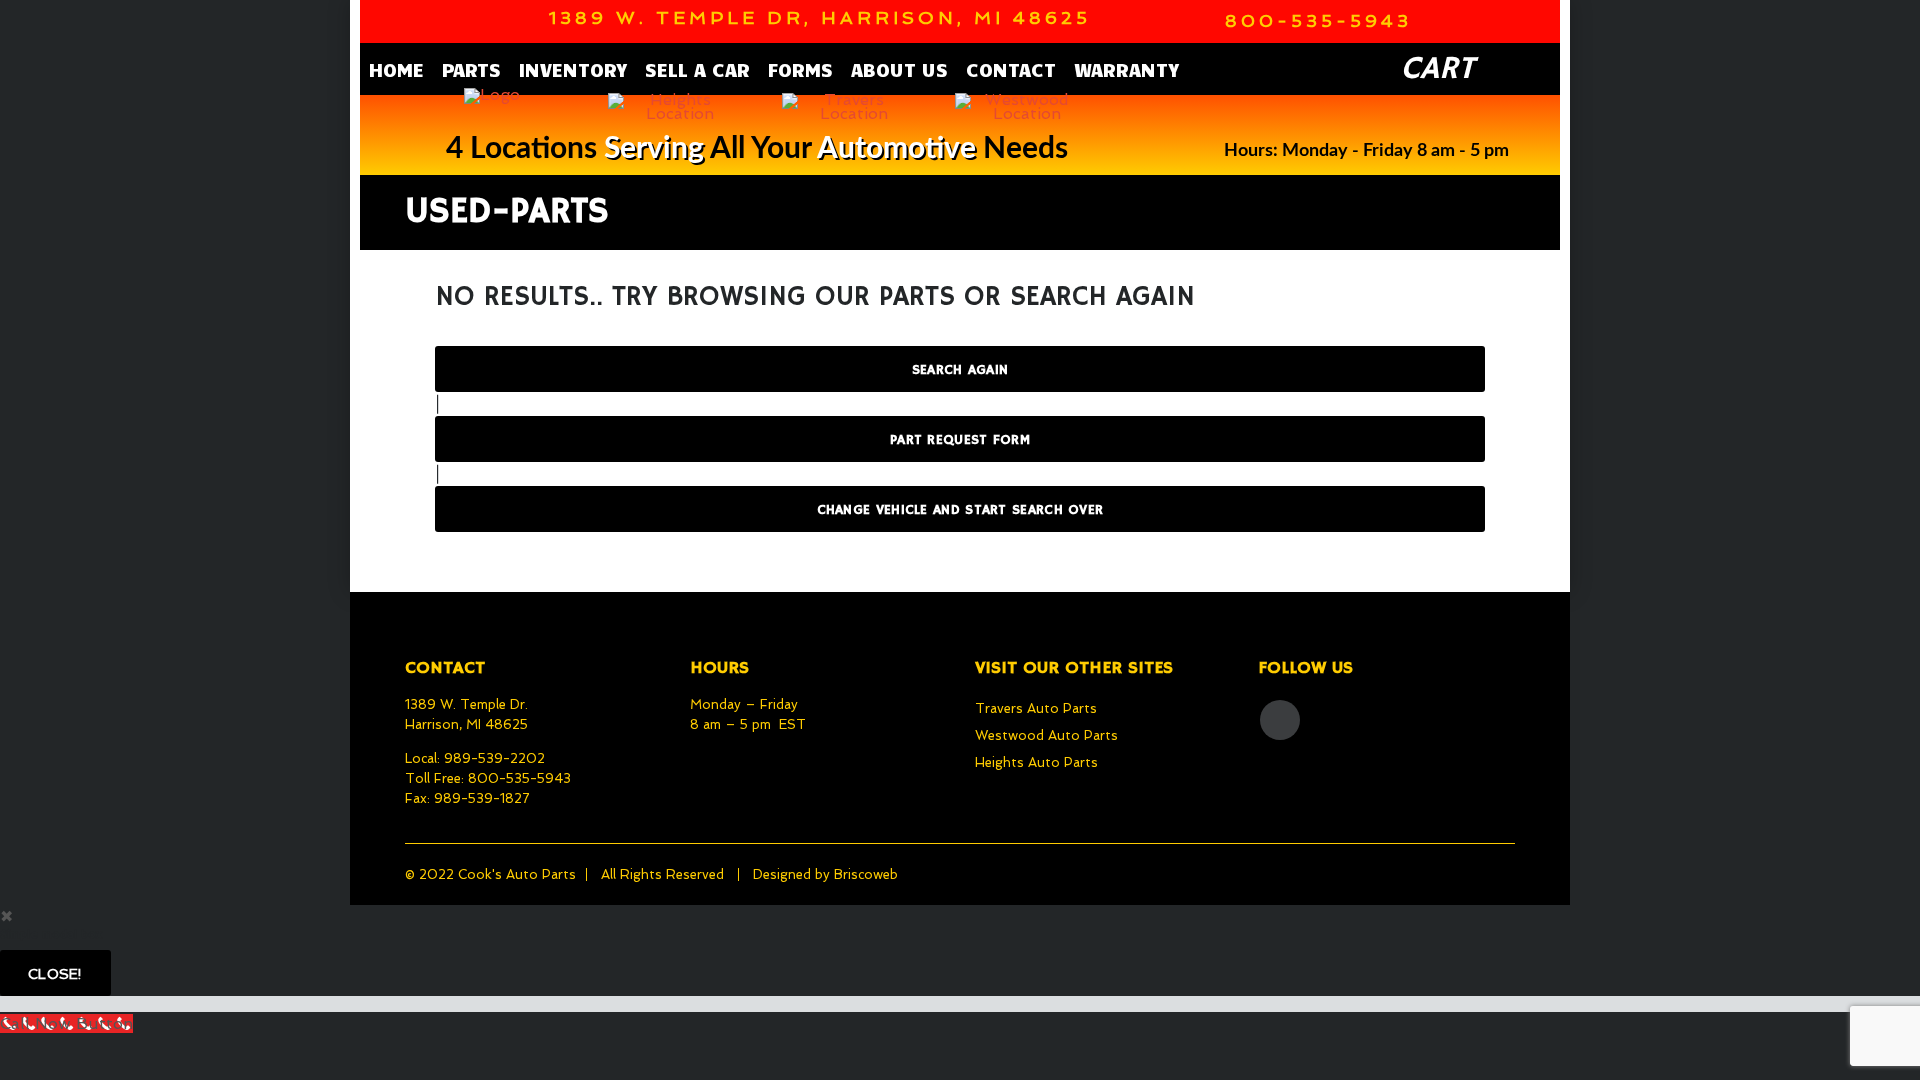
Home (396, 69)
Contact (1011, 69)
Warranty (1126, 69)
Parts (471, 69)
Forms (800, 69)
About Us (899, 69)
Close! (55, 974)
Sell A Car (697, 69)
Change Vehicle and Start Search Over (960, 510)
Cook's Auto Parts (517, 874)
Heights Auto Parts (1036, 762)
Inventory (573, 69)
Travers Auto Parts (1036, 708)
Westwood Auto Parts (1046, 735)
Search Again (960, 370)
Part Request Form (960, 440)
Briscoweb (866, 874)
